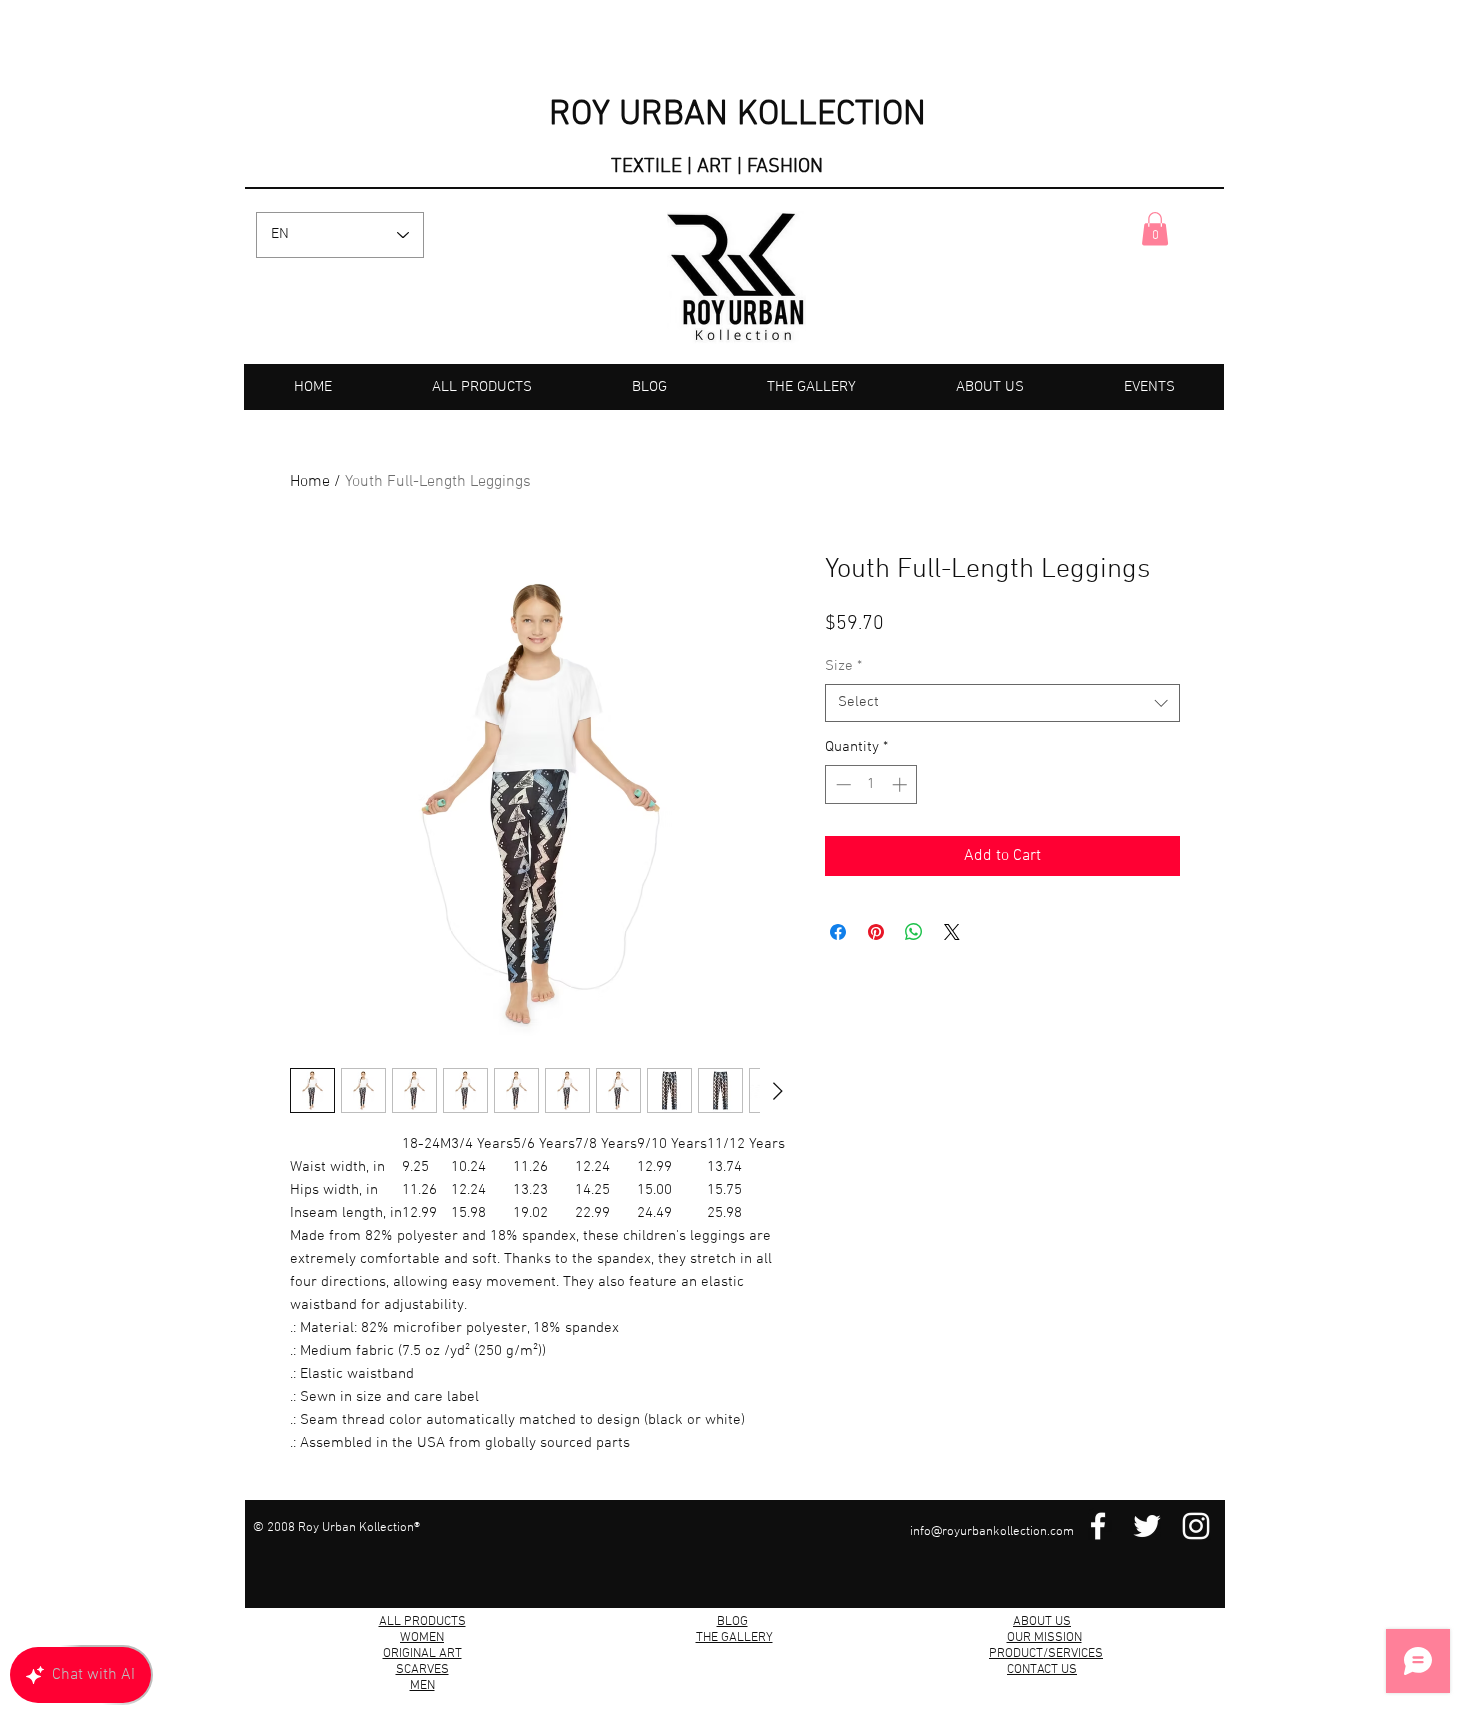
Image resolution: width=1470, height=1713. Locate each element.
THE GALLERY (734, 1638)
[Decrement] (841, 784)
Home (310, 482)
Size (843, 666)
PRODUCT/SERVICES (1046, 1654)
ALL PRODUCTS (422, 1622)
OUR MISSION (1044, 1638)
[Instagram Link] (1196, 1526)
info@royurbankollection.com (992, 1532)
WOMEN (422, 1638)
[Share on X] (952, 932)
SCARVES (422, 1670)
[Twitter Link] (1147, 1526)
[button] (1155, 228)
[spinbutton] (871, 784)
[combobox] (1002, 703)
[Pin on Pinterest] (876, 932)
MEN (422, 1686)
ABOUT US (1042, 1622)
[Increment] (901, 784)
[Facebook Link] (1098, 1526)
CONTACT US (1042, 1670)
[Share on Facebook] (838, 932)
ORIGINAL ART (422, 1654)
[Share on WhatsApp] (914, 932)
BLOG (732, 1622)
